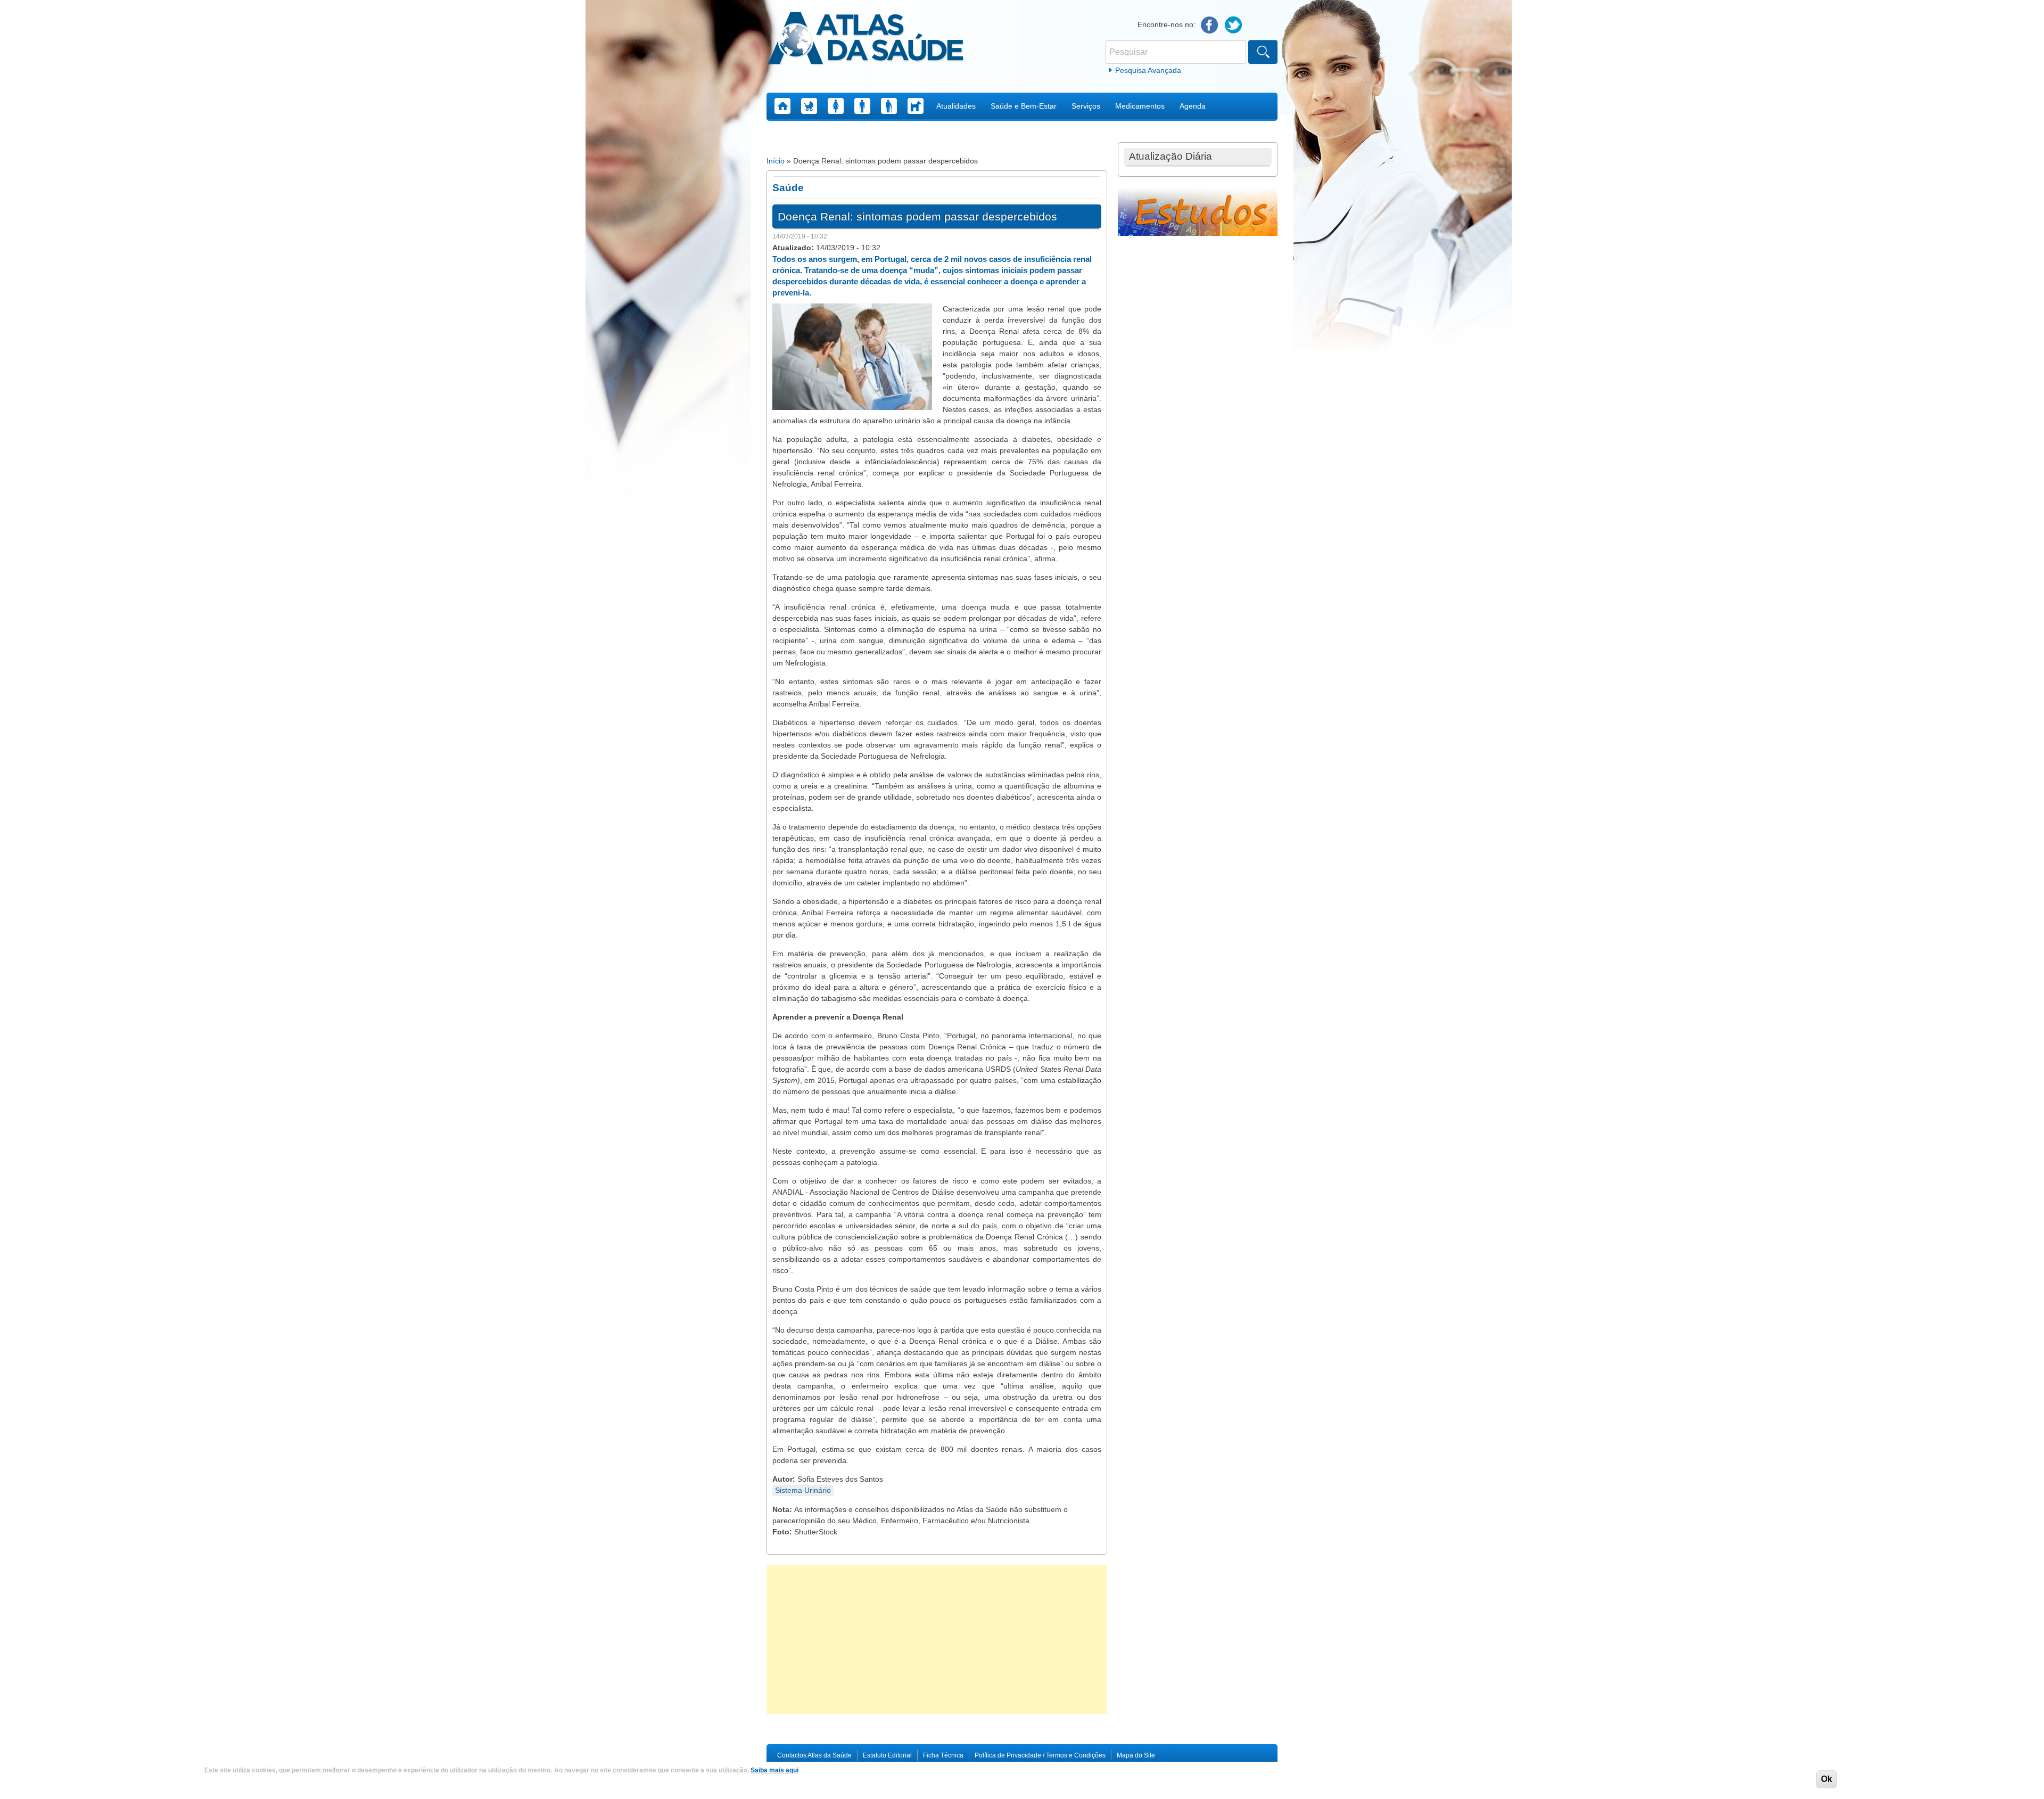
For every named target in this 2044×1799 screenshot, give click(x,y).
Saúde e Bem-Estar (1024, 106)
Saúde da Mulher (836, 106)
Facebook (1210, 25)
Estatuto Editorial (887, 1755)
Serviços (1086, 106)
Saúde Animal (916, 106)
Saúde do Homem (862, 106)
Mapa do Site (1136, 1755)
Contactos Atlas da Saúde (814, 1755)
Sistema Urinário (803, 1490)
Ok (1827, 1779)
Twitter (1234, 25)
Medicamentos (1140, 106)
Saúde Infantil (809, 106)
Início (776, 161)
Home (782, 106)
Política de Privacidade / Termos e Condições (1040, 1755)
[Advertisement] (937, 1640)
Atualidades (956, 106)
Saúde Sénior (889, 106)
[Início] (866, 40)
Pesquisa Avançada (1148, 70)
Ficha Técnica (943, 1755)
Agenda (1193, 106)
